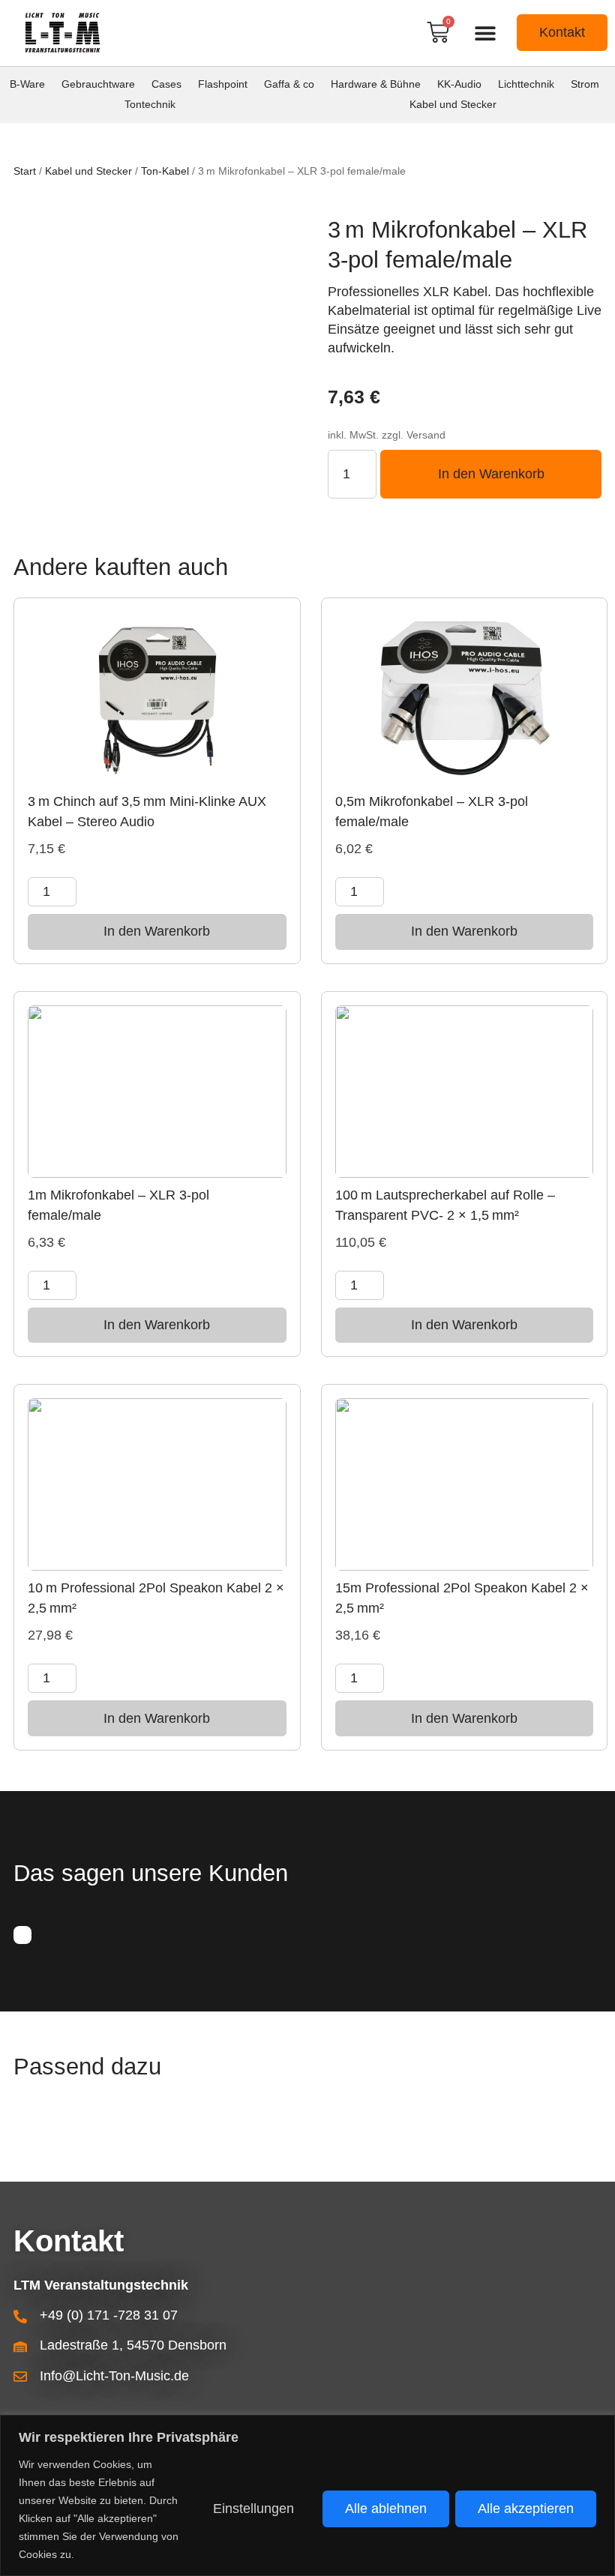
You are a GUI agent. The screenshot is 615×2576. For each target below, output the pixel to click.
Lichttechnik (526, 84)
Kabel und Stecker (453, 104)
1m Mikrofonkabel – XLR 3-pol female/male (118, 1205)
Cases (166, 84)
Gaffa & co (289, 84)
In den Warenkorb (491, 474)
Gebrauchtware (98, 84)
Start (25, 171)
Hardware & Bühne (376, 84)
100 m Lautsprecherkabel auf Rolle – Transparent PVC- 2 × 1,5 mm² (445, 1205)
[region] (307, 2495)
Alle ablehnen (386, 2509)
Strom (585, 84)
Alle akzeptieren (526, 2509)
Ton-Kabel (165, 171)
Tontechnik (150, 104)
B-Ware (27, 84)
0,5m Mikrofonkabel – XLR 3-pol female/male (432, 812)
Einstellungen (253, 2509)
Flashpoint (223, 84)
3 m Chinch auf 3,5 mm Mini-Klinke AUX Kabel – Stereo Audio (147, 812)
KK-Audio (459, 84)
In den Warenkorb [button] (157, 931)
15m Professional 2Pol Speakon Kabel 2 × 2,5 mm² (462, 1598)
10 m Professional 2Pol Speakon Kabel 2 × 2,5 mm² (156, 1598)
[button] (485, 33)
